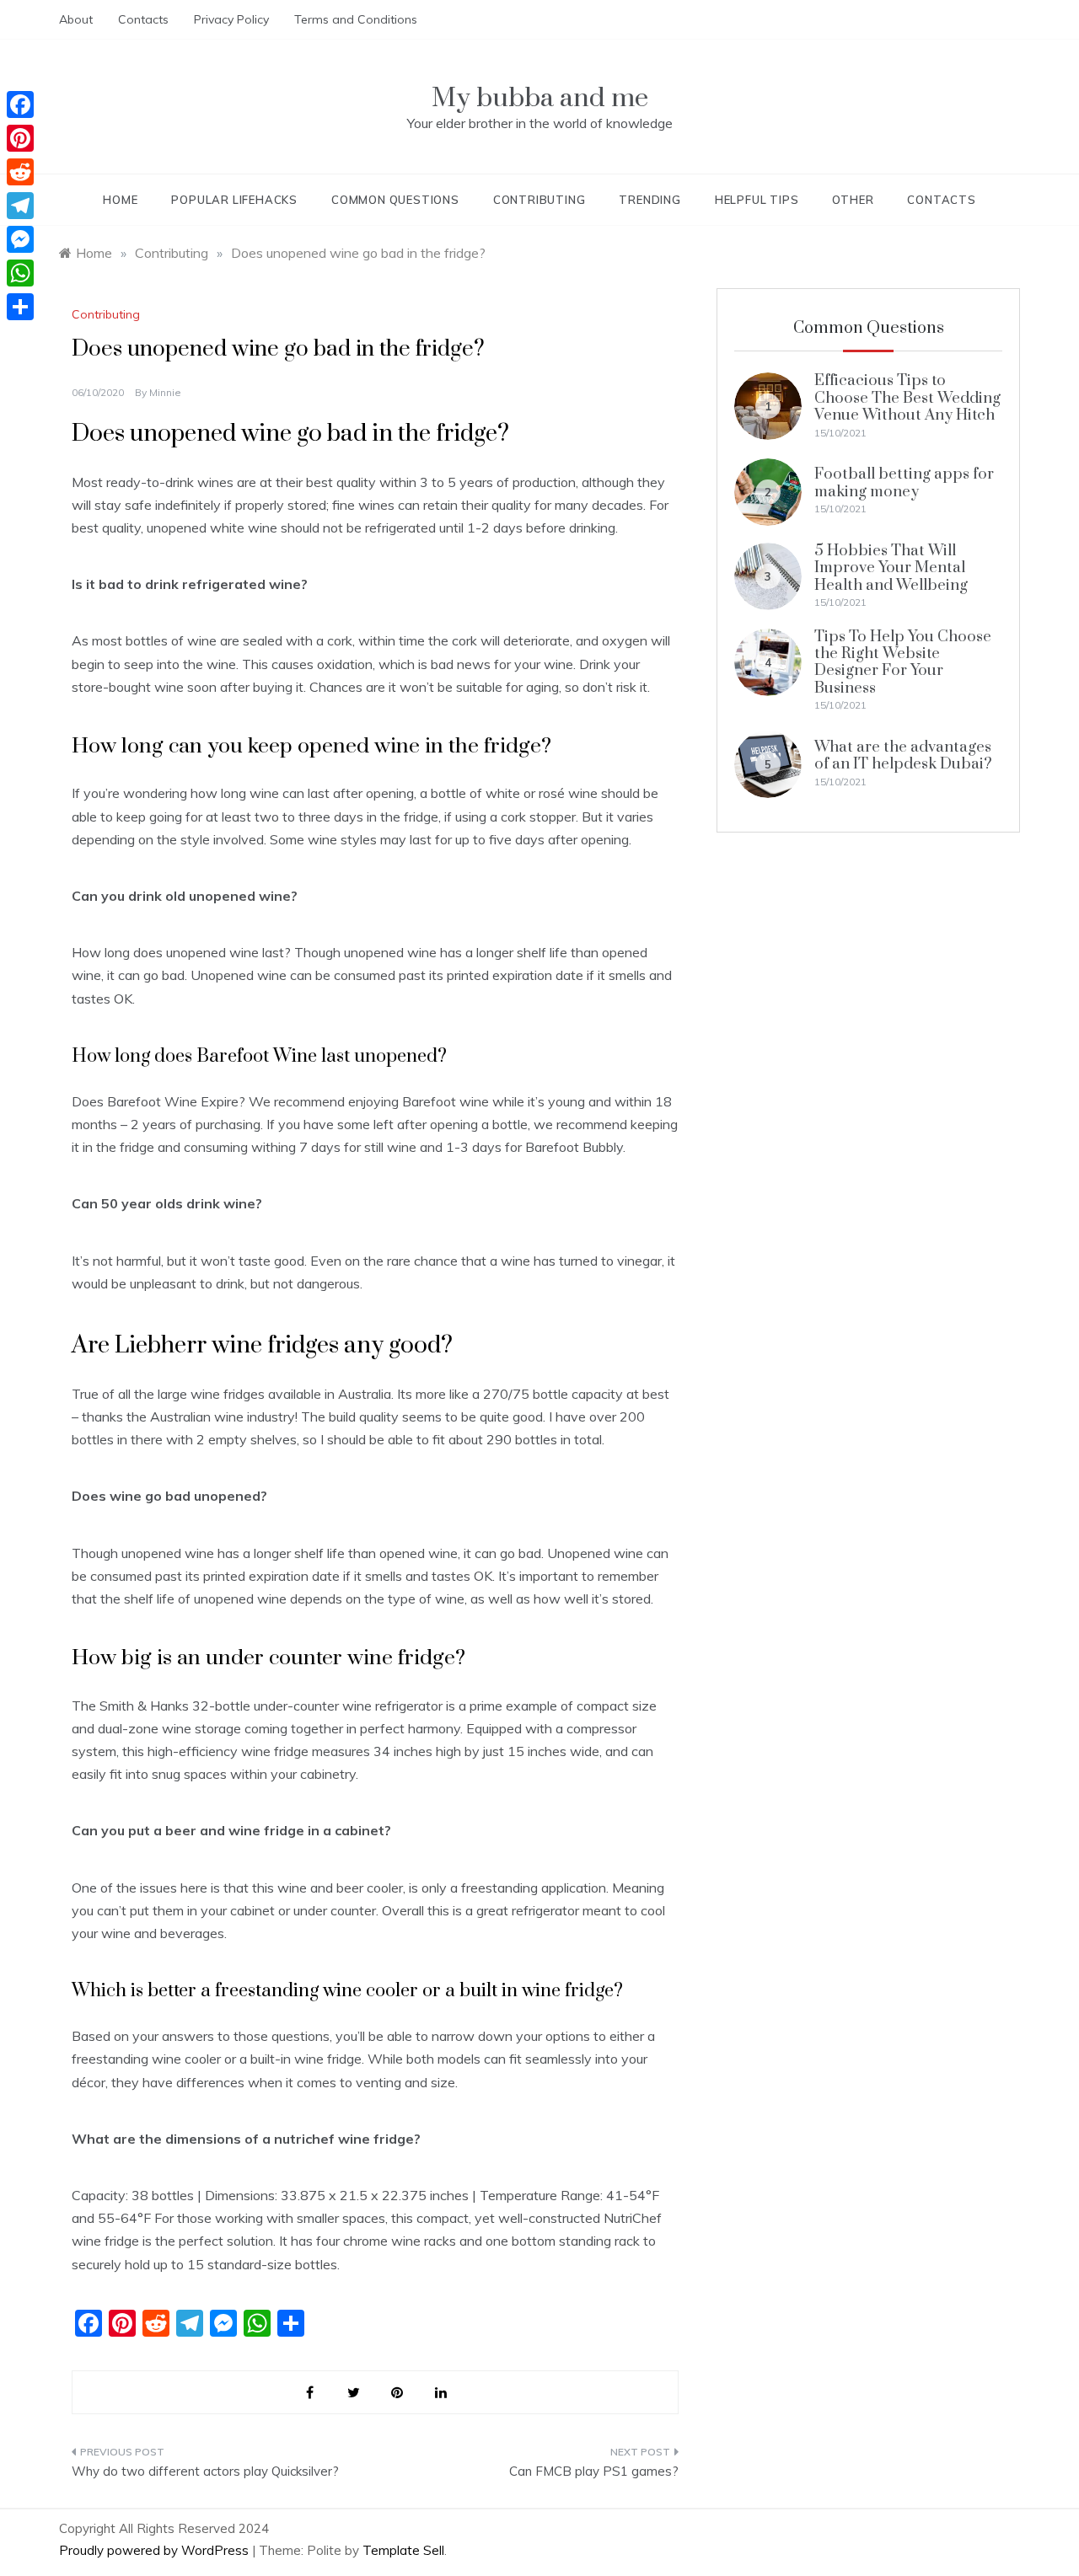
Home (120, 200)
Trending (650, 200)
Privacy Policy (231, 19)
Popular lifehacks (234, 200)
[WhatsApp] (20, 273)
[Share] (20, 307)
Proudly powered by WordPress (156, 2550)
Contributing (539, 200)
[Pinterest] (20, 138)
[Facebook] (20, 104)
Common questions (395, 200)
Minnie (165, 392)
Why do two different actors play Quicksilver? (205, 2471)
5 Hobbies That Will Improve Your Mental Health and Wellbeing (891, 568)
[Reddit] (20, 172)
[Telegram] (20, 206)
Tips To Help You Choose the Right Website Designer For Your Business (903, 662)
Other (853, 200)
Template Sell (403, 2550)
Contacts (143, 19)
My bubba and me (540, 98)
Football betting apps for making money (904, 482)
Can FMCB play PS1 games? (594, 2471)
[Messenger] (20, 239)
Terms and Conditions (356, 19)
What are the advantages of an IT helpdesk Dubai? (903, 755)
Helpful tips (757, 200)
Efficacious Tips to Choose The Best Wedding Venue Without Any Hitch (907, 398)
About (76, 19)
